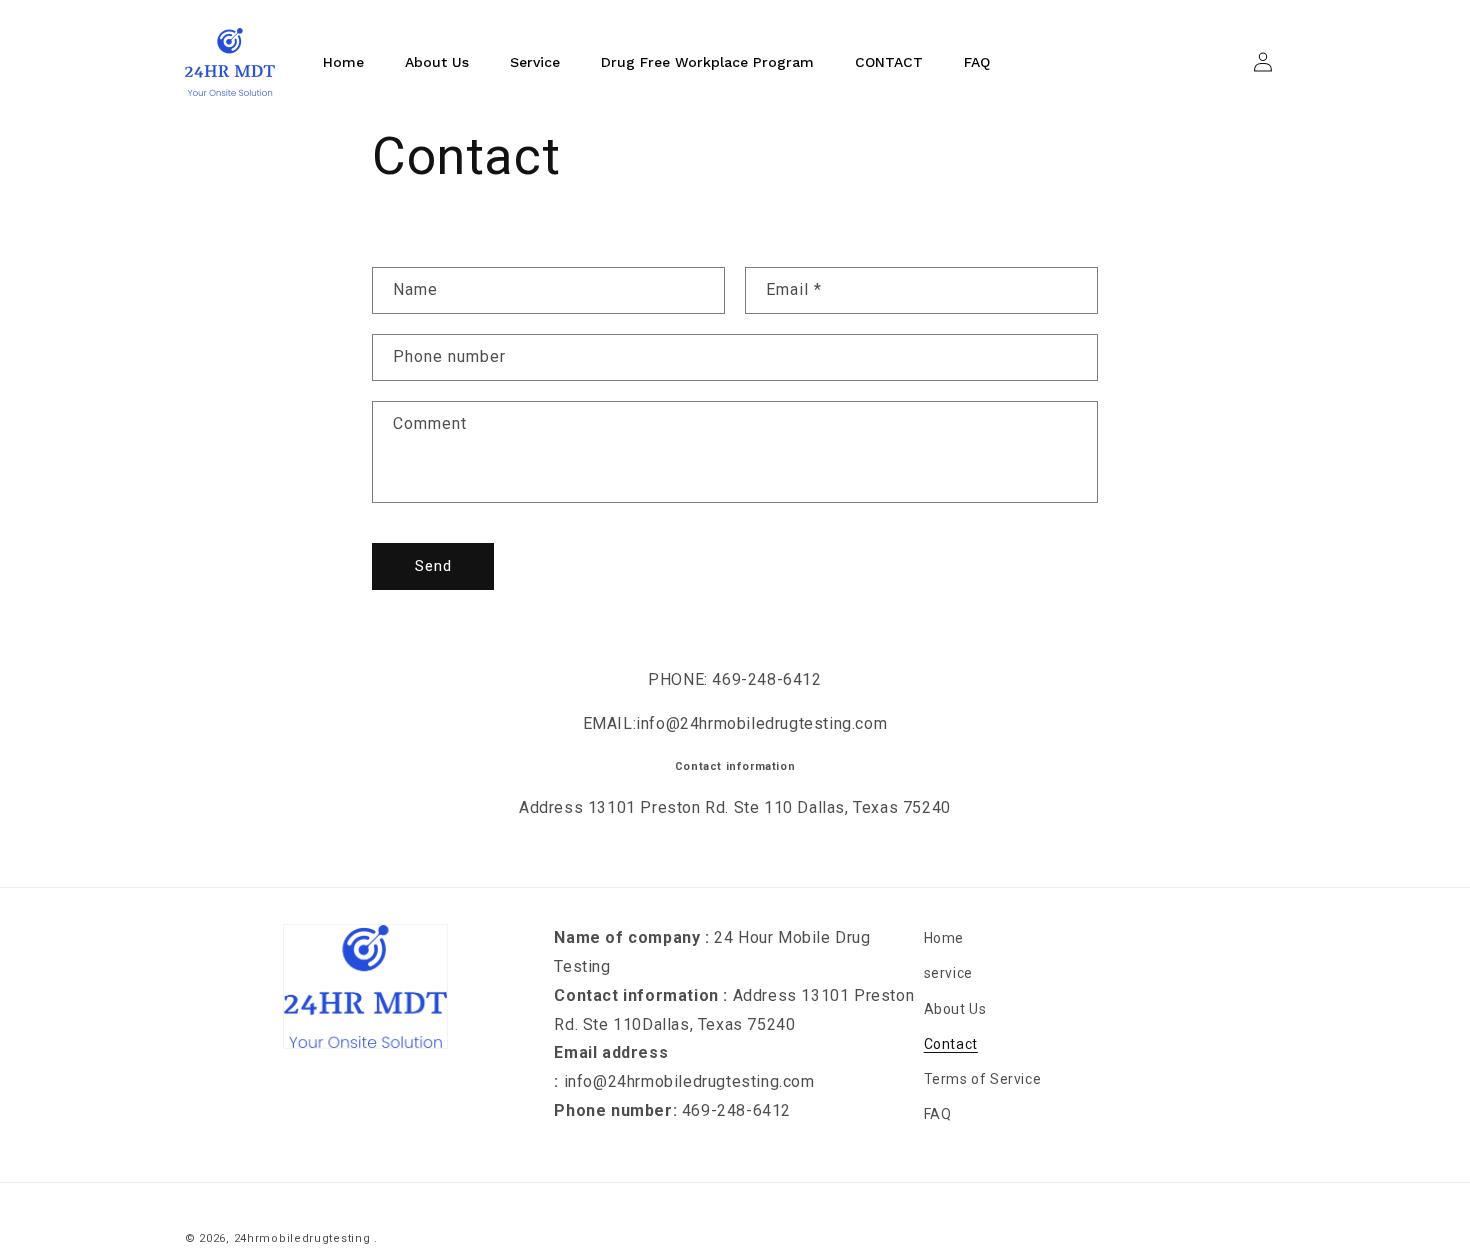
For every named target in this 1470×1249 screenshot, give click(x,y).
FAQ (938, 1114)
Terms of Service (983, 1079)
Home (944, 938)
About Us (955, 1009)
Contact (951, 1044)
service (948, 973)
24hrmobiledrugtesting (302, 1238)
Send (433, 566)
